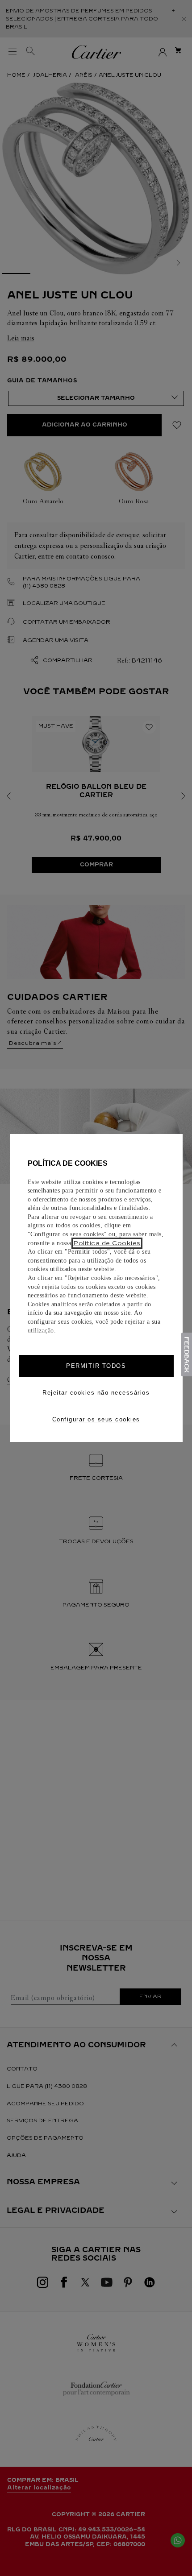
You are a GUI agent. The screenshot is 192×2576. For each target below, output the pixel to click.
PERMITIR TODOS (96, 1366)
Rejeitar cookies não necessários (96, 1393)
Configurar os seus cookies (96, 1419)
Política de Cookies (107, 1243)
